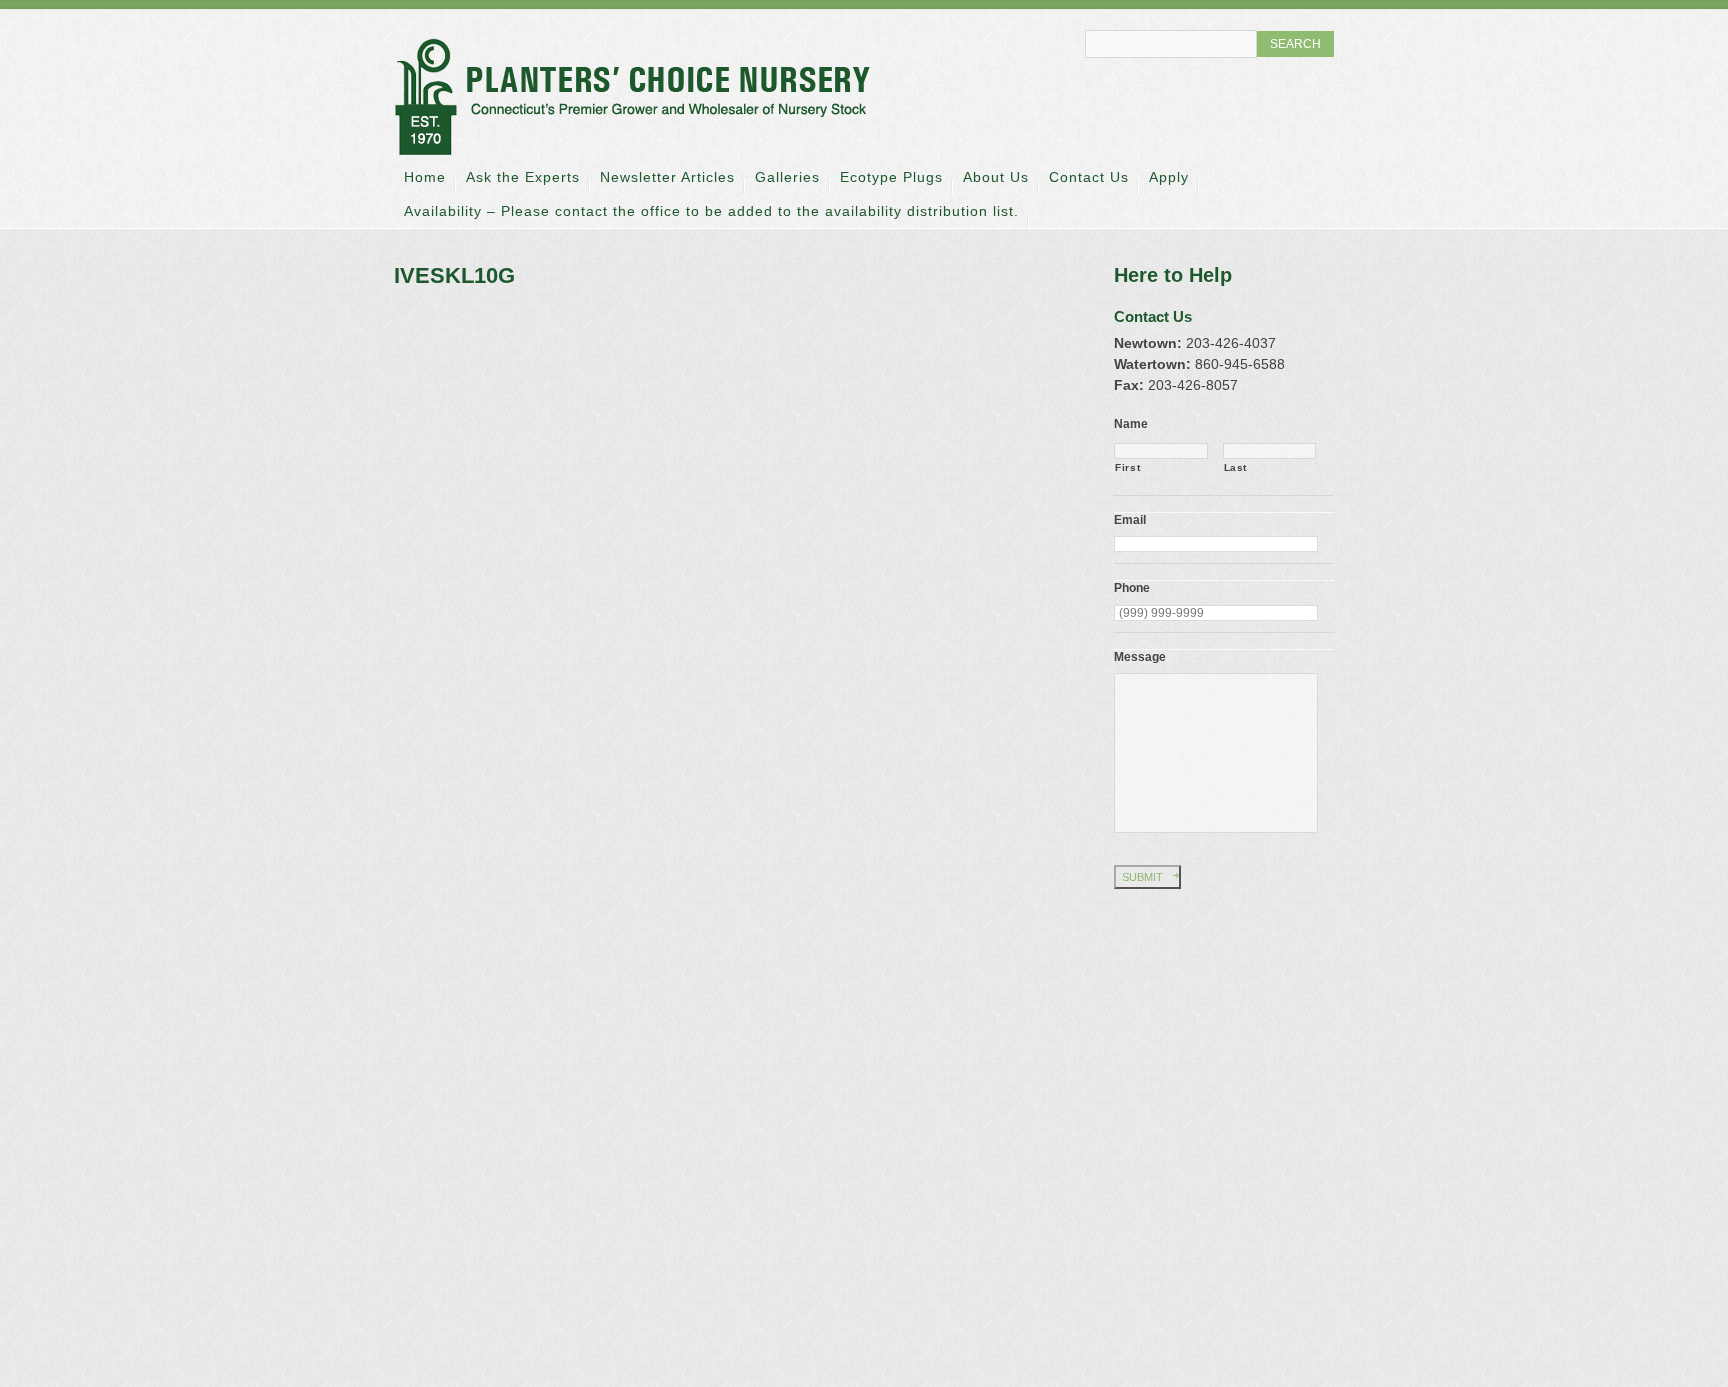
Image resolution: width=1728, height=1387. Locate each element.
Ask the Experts (523, 177)
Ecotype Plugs (891, 177)
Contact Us (1089, 177)
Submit (1142, 877)
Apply (1169, 177)
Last (1236, 467)
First (1127, 467)
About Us (996, 177)
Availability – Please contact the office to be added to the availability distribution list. (711, 211)
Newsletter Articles (667, 177)
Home (425, 177)
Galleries (787, 177)
